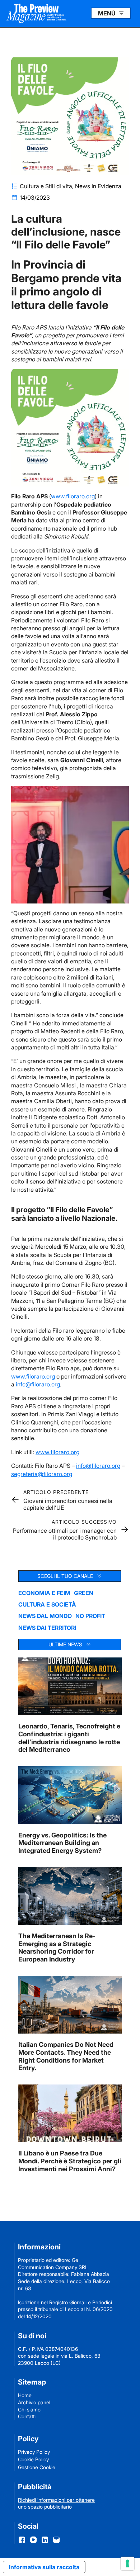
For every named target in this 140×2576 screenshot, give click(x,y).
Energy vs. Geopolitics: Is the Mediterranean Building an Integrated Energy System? (62, 1843)
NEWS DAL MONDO (45, 1616)
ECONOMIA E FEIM (44, 1593)
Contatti (27, 2416)
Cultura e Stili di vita (46, 186)
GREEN (84, 1593)
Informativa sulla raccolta (44, 2567)
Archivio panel (34, 2402)
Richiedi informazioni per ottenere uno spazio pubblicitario (56, 2503)
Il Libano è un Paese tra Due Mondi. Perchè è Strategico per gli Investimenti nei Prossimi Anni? (70, 2161)
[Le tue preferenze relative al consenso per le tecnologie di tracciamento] (127, 2563)
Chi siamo (29, 2409)
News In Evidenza (98, 186)
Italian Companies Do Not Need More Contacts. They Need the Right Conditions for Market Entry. (66, 2056)
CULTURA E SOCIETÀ (47, 1604)
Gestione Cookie (37, 2467)
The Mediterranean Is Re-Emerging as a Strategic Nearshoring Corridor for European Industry (57, 1948)
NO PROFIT (90, 1616)
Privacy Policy (34, 2452)
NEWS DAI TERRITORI (47, 1628)
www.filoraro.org (73, 496)
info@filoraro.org (38, 1384)
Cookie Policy (33, 2459)
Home (25, 2395)
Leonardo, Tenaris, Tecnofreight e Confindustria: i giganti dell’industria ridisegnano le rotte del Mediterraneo (69, 1738)
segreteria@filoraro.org (42, 1474)
